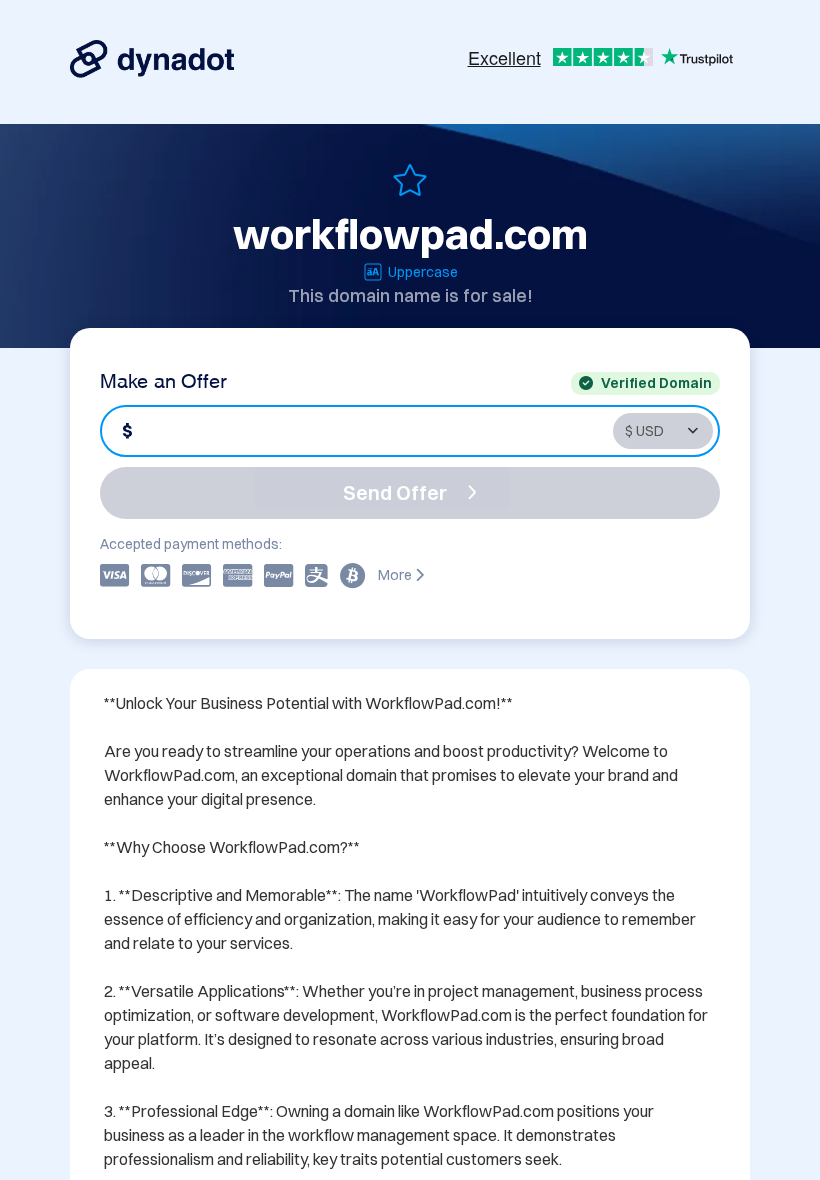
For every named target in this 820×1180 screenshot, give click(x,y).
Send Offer (395, 492)
